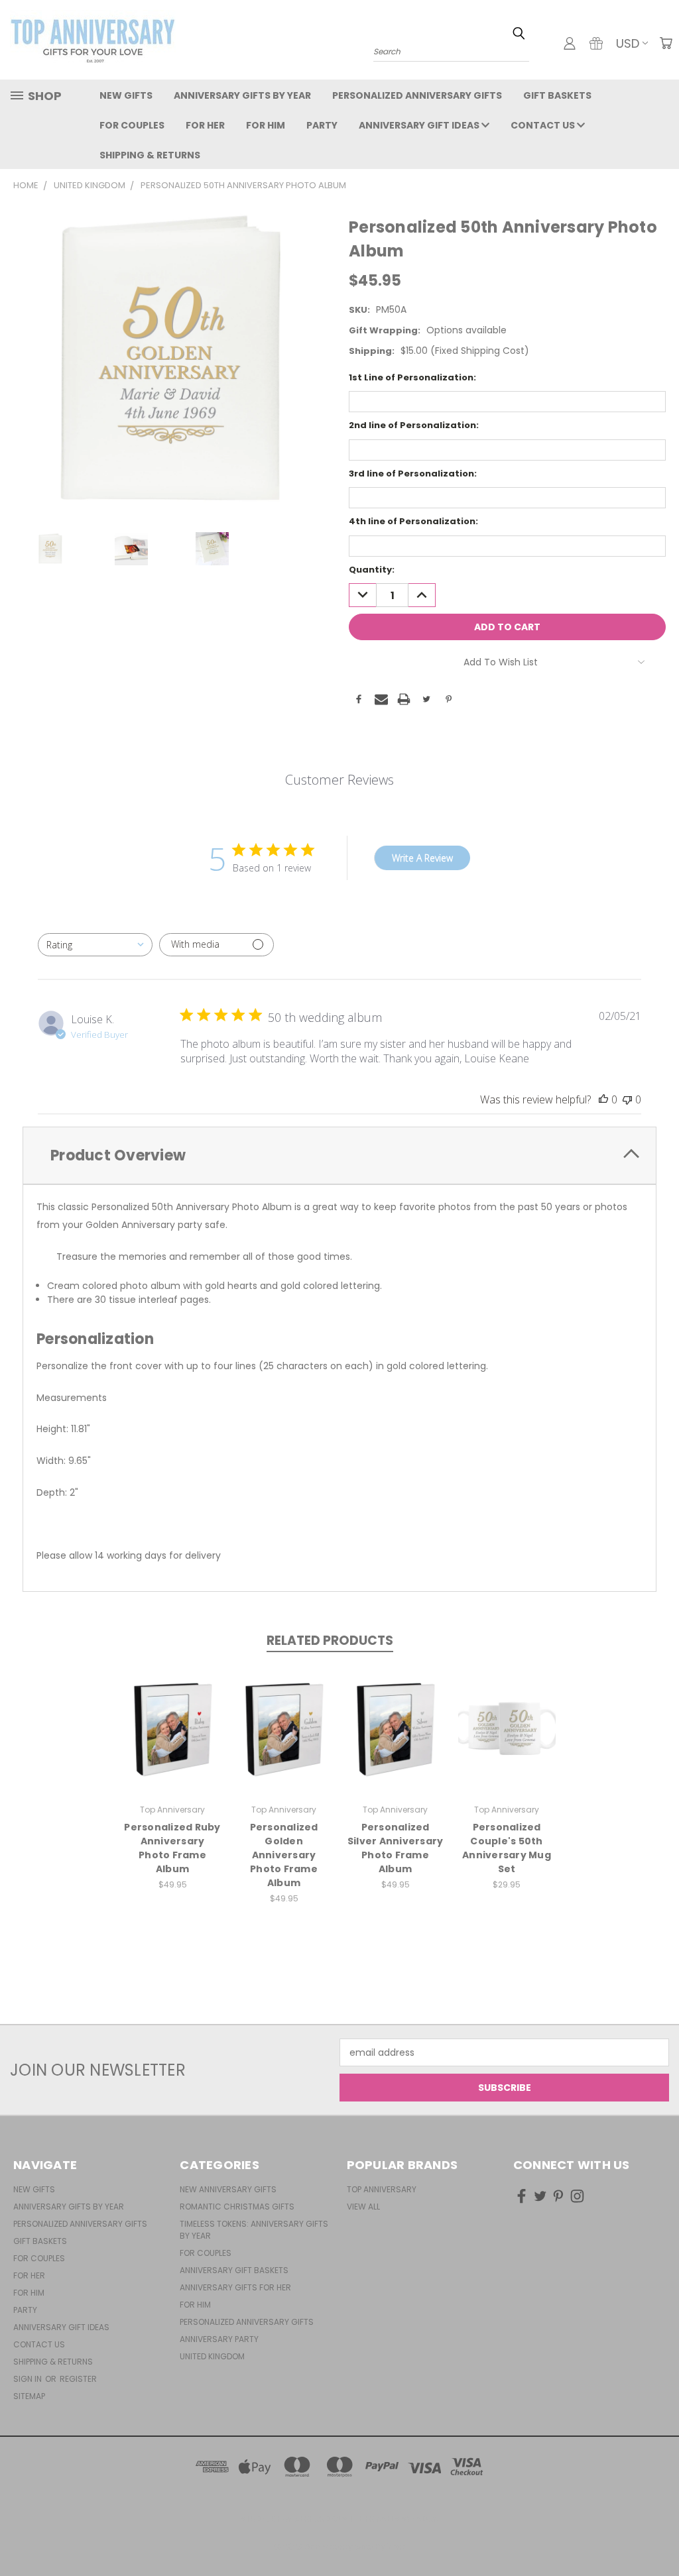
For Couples (132, 125)
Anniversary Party (219, 2339)
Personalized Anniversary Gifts (417, 95)
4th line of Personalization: (413, 521)
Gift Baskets (557, 95)
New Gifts (126, 95)
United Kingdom (212, 2356)
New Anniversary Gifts (228, 2189)
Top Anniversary (382, 2189)
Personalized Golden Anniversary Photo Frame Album (284, 1855)
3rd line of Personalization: (413, 474)
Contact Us (544, 125)
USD (628, 43)
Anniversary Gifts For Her (235, 2287)
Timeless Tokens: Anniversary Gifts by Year (254, 2230)
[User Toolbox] (570, 43)
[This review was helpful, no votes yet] (603, 1099)
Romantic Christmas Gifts (237, 2207)
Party (322, 125)
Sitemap (29, 2396)
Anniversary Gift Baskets (234, 2270)
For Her (205, 125)
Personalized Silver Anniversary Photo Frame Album (396, 1848)
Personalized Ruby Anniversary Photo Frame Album (172, 1848)
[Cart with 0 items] (666, 43)
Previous (659, 2535)
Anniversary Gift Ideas (420, 125)
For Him (266, 125)
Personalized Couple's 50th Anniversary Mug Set (507, 1848)
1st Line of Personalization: (412, 377)
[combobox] (95, 945)
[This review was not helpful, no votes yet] (627, 1099)
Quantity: (372, 570)
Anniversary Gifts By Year (242, 95)
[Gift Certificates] (596, 43)
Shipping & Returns (150, 155)
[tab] (339, 1155)
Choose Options (173, 1740)
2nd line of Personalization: (414, 425)
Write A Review (422, 858)
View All (363, 2207)
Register (78, 2379)
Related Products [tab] (330, 1641)
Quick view (172, 1715)
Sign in (29, 2379)
